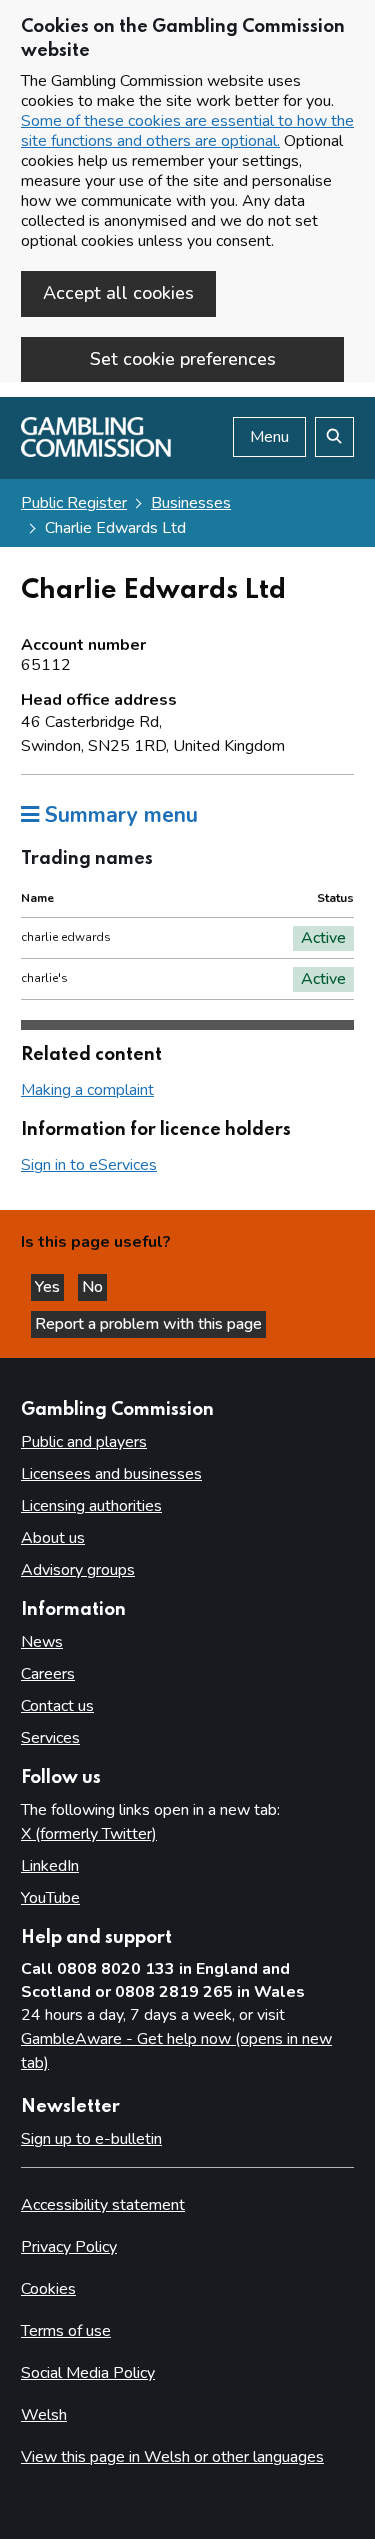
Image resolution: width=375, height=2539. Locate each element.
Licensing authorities (91, 1506)
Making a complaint (87, 1090)
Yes (49, 1287)
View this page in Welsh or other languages (172, 2457)
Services (50, 1738)
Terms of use (66, 2331)
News (42, 1642)
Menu (269, 437)
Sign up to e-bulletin (91, 2139)
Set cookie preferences (183, 359)
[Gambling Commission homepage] (96, 452)
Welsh (44, 2415)
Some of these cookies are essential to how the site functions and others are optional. (187, 131)
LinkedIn (50, 1866)
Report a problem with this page (148, 1324)
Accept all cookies (118, 293)
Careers (48, 1674)
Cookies (48, 2289)
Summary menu (118, 815)
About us (53, 1538)
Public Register (74, 503)
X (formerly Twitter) (89, 1834)
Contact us (57, 1706)
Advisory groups (78, 1570)
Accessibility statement (103, 2205)
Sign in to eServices (89, 1165)
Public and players (84, 1442)
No (94, 1287)
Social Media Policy (88, 2373)
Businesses (191, 503)
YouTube (50, 1898)
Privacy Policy (69, 2247)
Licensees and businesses (111, 1474)
